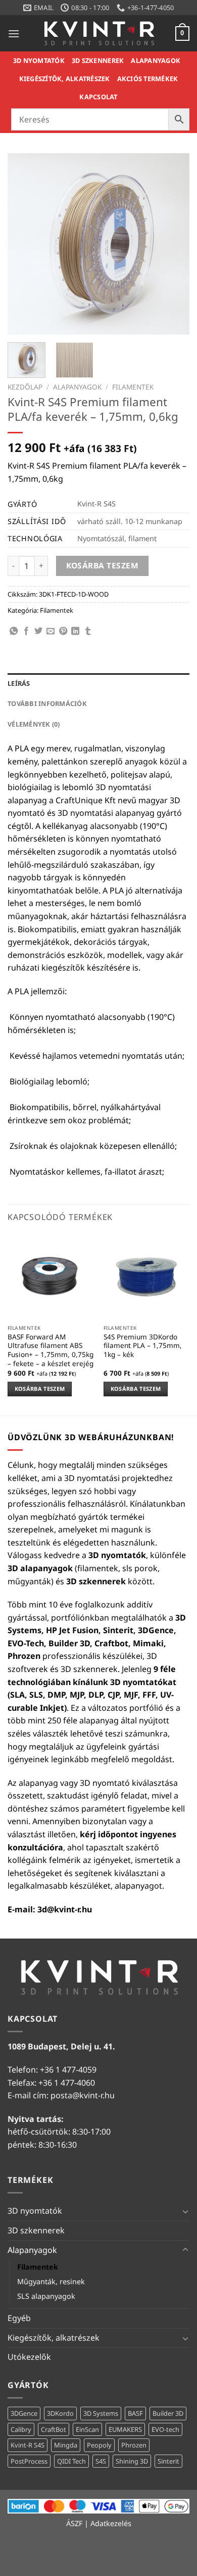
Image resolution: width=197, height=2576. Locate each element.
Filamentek (133, 387)
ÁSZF (74, 2523)
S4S (101, 2461)
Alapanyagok (156, 60)
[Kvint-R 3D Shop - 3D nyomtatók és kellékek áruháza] (98, 33)
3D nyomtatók (39, 60)
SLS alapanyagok (46, 2296)
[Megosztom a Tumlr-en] (88, 631)
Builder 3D (168, 2413)
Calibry (21, 2429)
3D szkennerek (98, 60)
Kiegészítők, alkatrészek (65, 79)
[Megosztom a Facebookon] (26, 631)
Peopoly (99, 2445)
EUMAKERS (125, 2429)
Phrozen (134, 2445)
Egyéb (19, 2318)
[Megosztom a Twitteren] (38, 631)
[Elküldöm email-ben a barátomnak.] (51, 631)
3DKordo (60, 2413)
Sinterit (168, 2461)
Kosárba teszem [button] (40, 1389)
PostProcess (29, 2461)
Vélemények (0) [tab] (34, 724)
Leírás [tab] (19, 683)
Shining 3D (132, 2461)
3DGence (24, 2413)
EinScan (87, 2429)
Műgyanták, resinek (51, 2281)
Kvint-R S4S (28, 2445)
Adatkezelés (111, 2523)
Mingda (66, 2445)
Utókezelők (29, 2357)
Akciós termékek (148, 79)
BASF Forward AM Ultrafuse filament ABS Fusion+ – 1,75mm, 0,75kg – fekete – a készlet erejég (51, 1350)
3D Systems (101, 2413)
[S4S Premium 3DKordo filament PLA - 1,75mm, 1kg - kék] (146, 1276)
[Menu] (14, 34)
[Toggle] (185, 2211)
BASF (135, 2413)
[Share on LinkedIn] (75, 631)
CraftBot (54, 2429)
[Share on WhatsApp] (14, 631)
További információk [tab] (47, 703)
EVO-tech (165, 2429)
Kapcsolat (98, 97)
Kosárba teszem (103, 565)
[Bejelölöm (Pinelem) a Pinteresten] (63, 631)
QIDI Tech (71, 2461)
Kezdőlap (25, 387)
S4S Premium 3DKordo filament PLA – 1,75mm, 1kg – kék (143, 1346)
